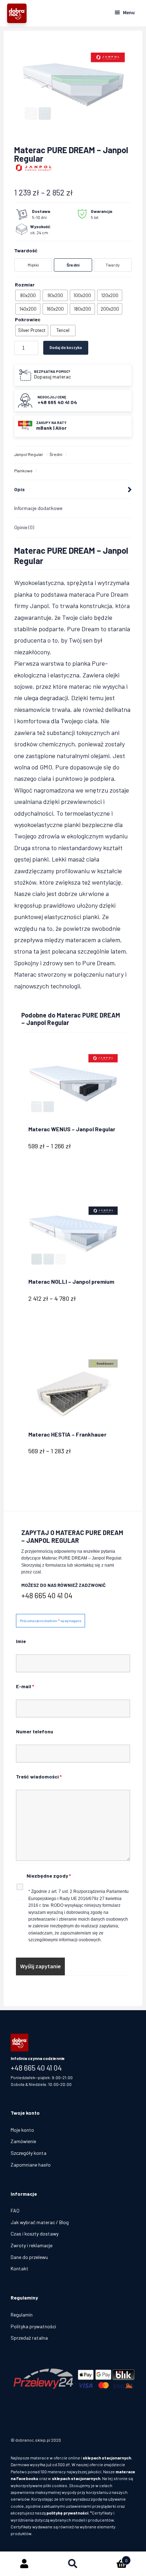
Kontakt (19, 2268)
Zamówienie (23, 2141)
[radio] (28, 295)
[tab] (73, 490)
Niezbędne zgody (49, 1876)
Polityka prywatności (33, 2326)
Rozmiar (25, 285)
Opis (19, 489)
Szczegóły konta (29, 2153)
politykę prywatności (67, 2513)
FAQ (15, 2210)
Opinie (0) (24, 527)
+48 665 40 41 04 (47, 1595)
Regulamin (22, 2315)
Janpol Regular (29, 454)
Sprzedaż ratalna (29, 2338)
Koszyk (113, 2558)
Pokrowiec (28, 319)
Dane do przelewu (29, 2257)
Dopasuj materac (52, 377)
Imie (21, 1641)
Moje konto (22, 2130)
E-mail (25, 1686)
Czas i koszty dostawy (35, 2234)
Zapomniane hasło (31, 2165)
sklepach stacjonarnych (107, 2458)
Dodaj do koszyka (66, 347)
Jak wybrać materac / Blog (40, 2222)
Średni (56, 454)
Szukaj (73, 2564)
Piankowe (23, 471)
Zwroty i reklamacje (32, 2245)
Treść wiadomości (39, 1777)
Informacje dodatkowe (38, 508)
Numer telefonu (35, 1731)
